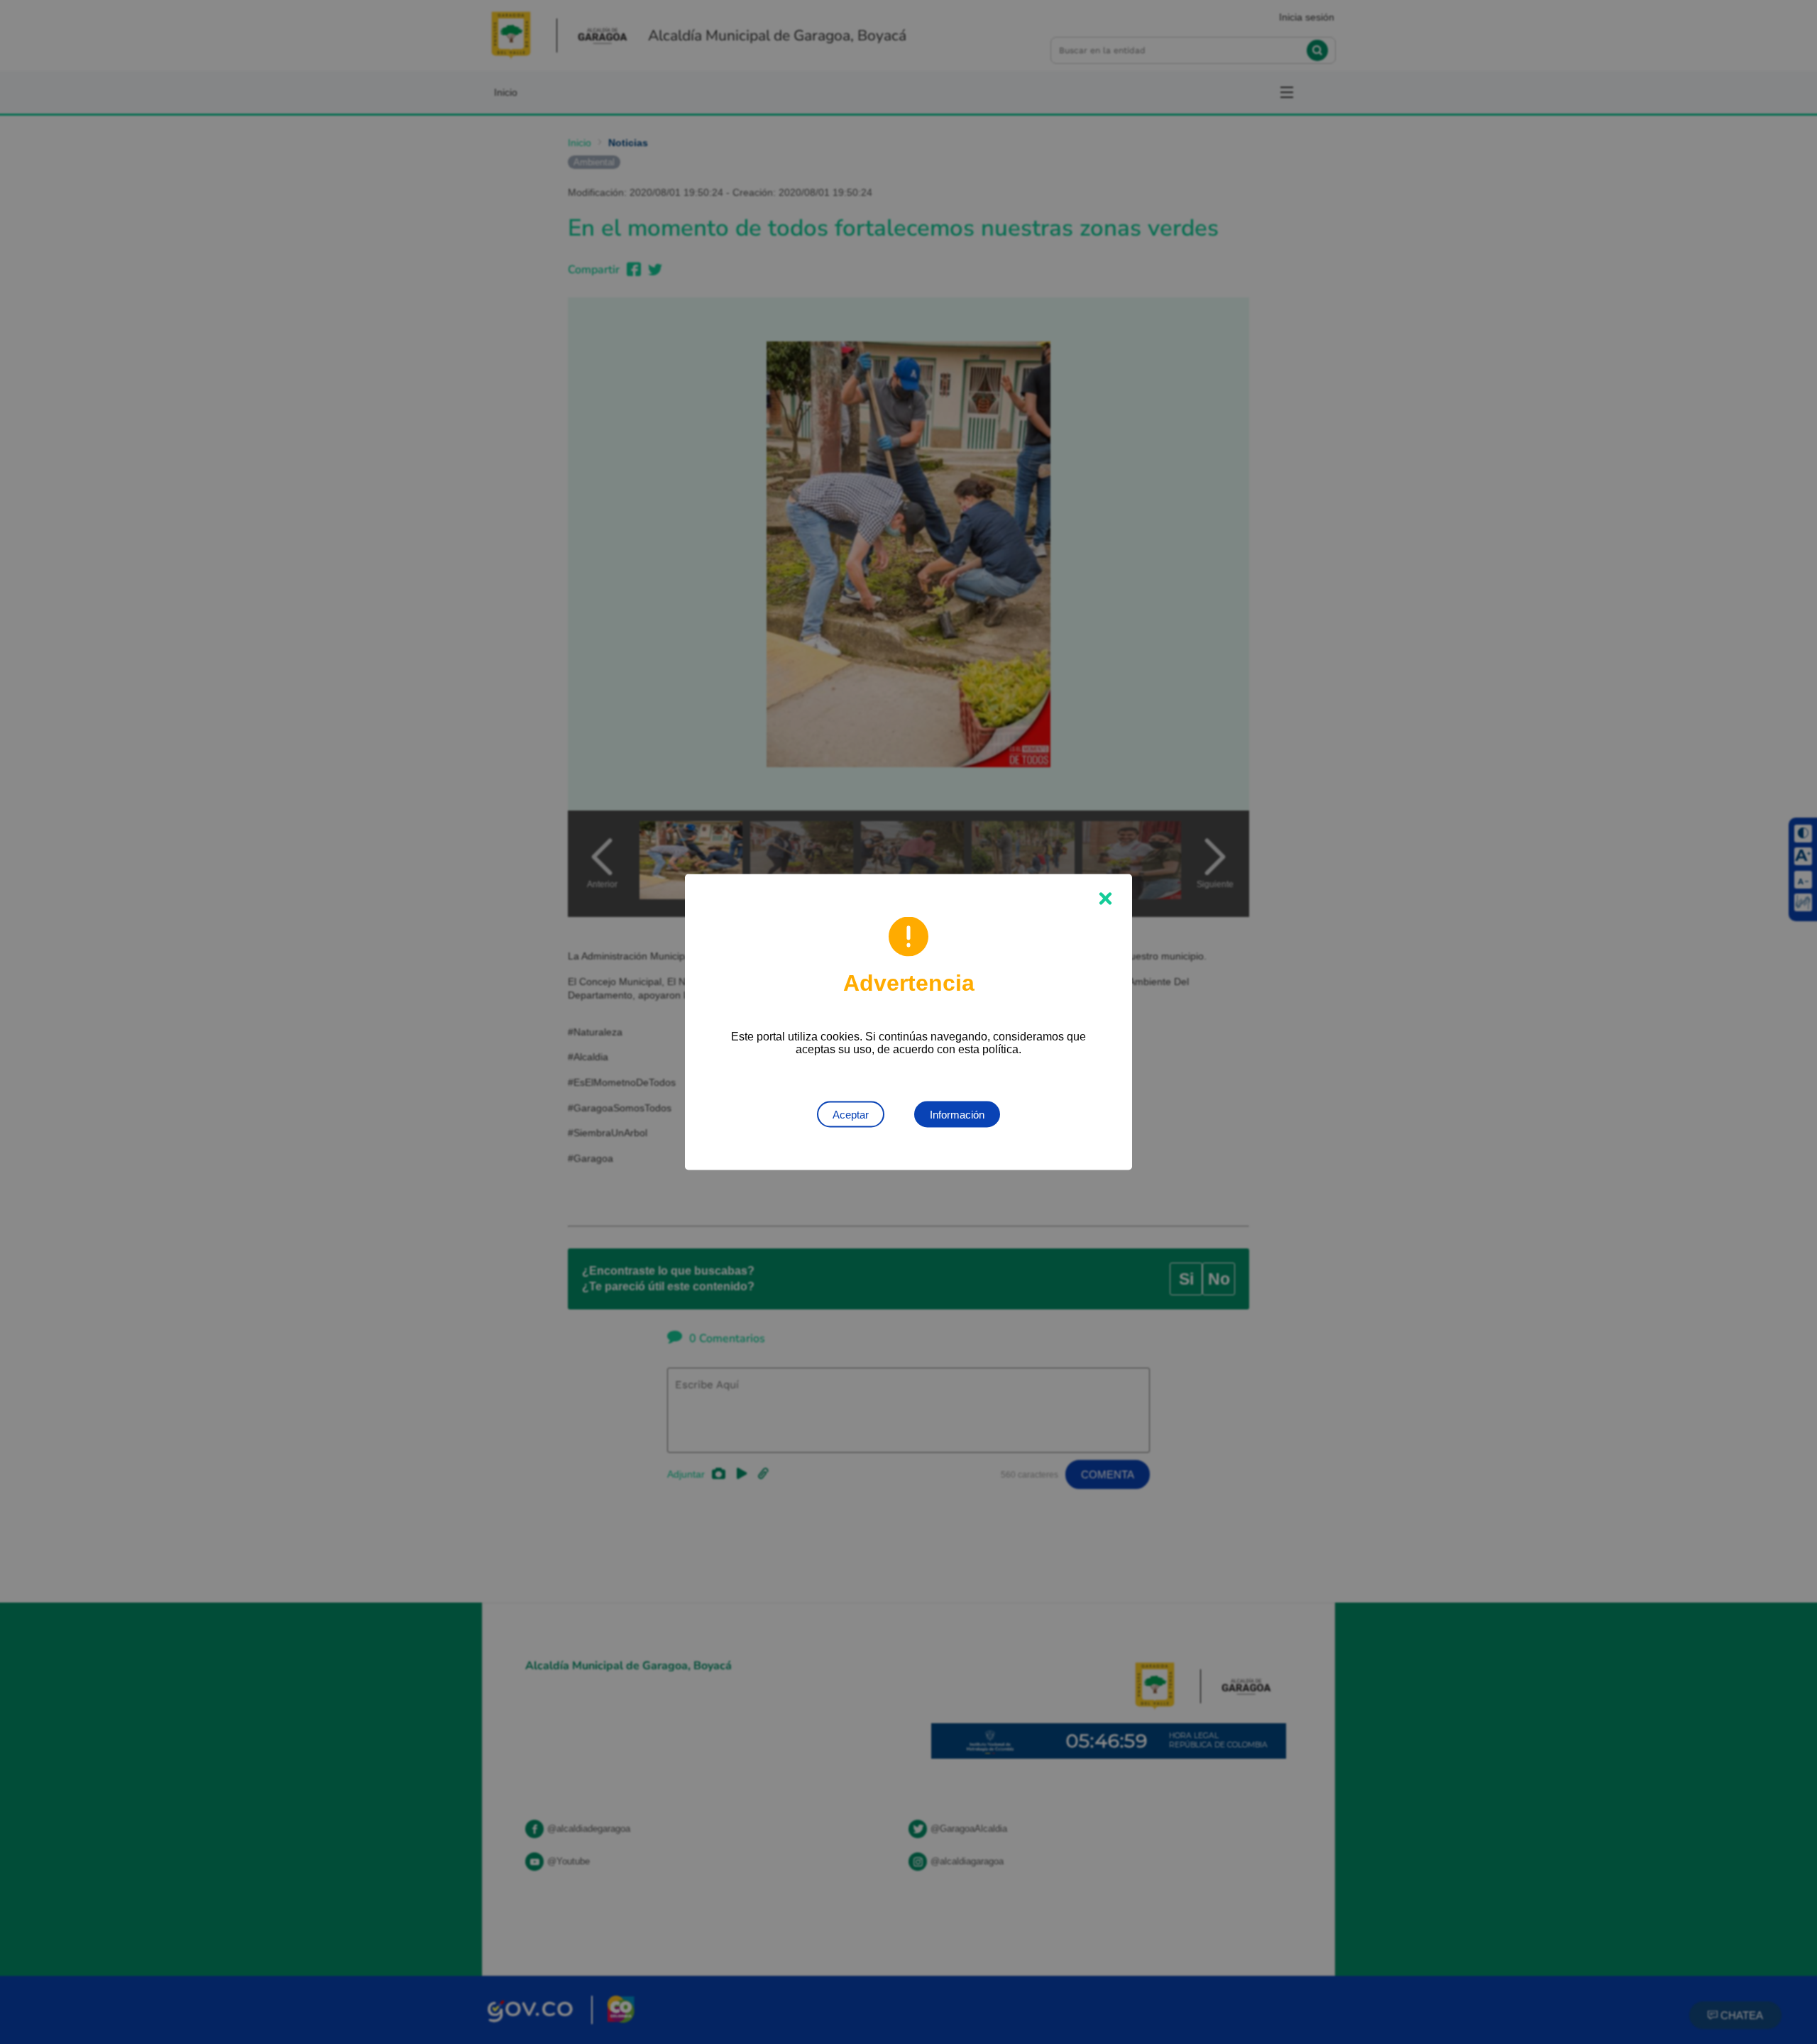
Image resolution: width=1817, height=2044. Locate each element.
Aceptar (851, 1115)
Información (957, 1115)
